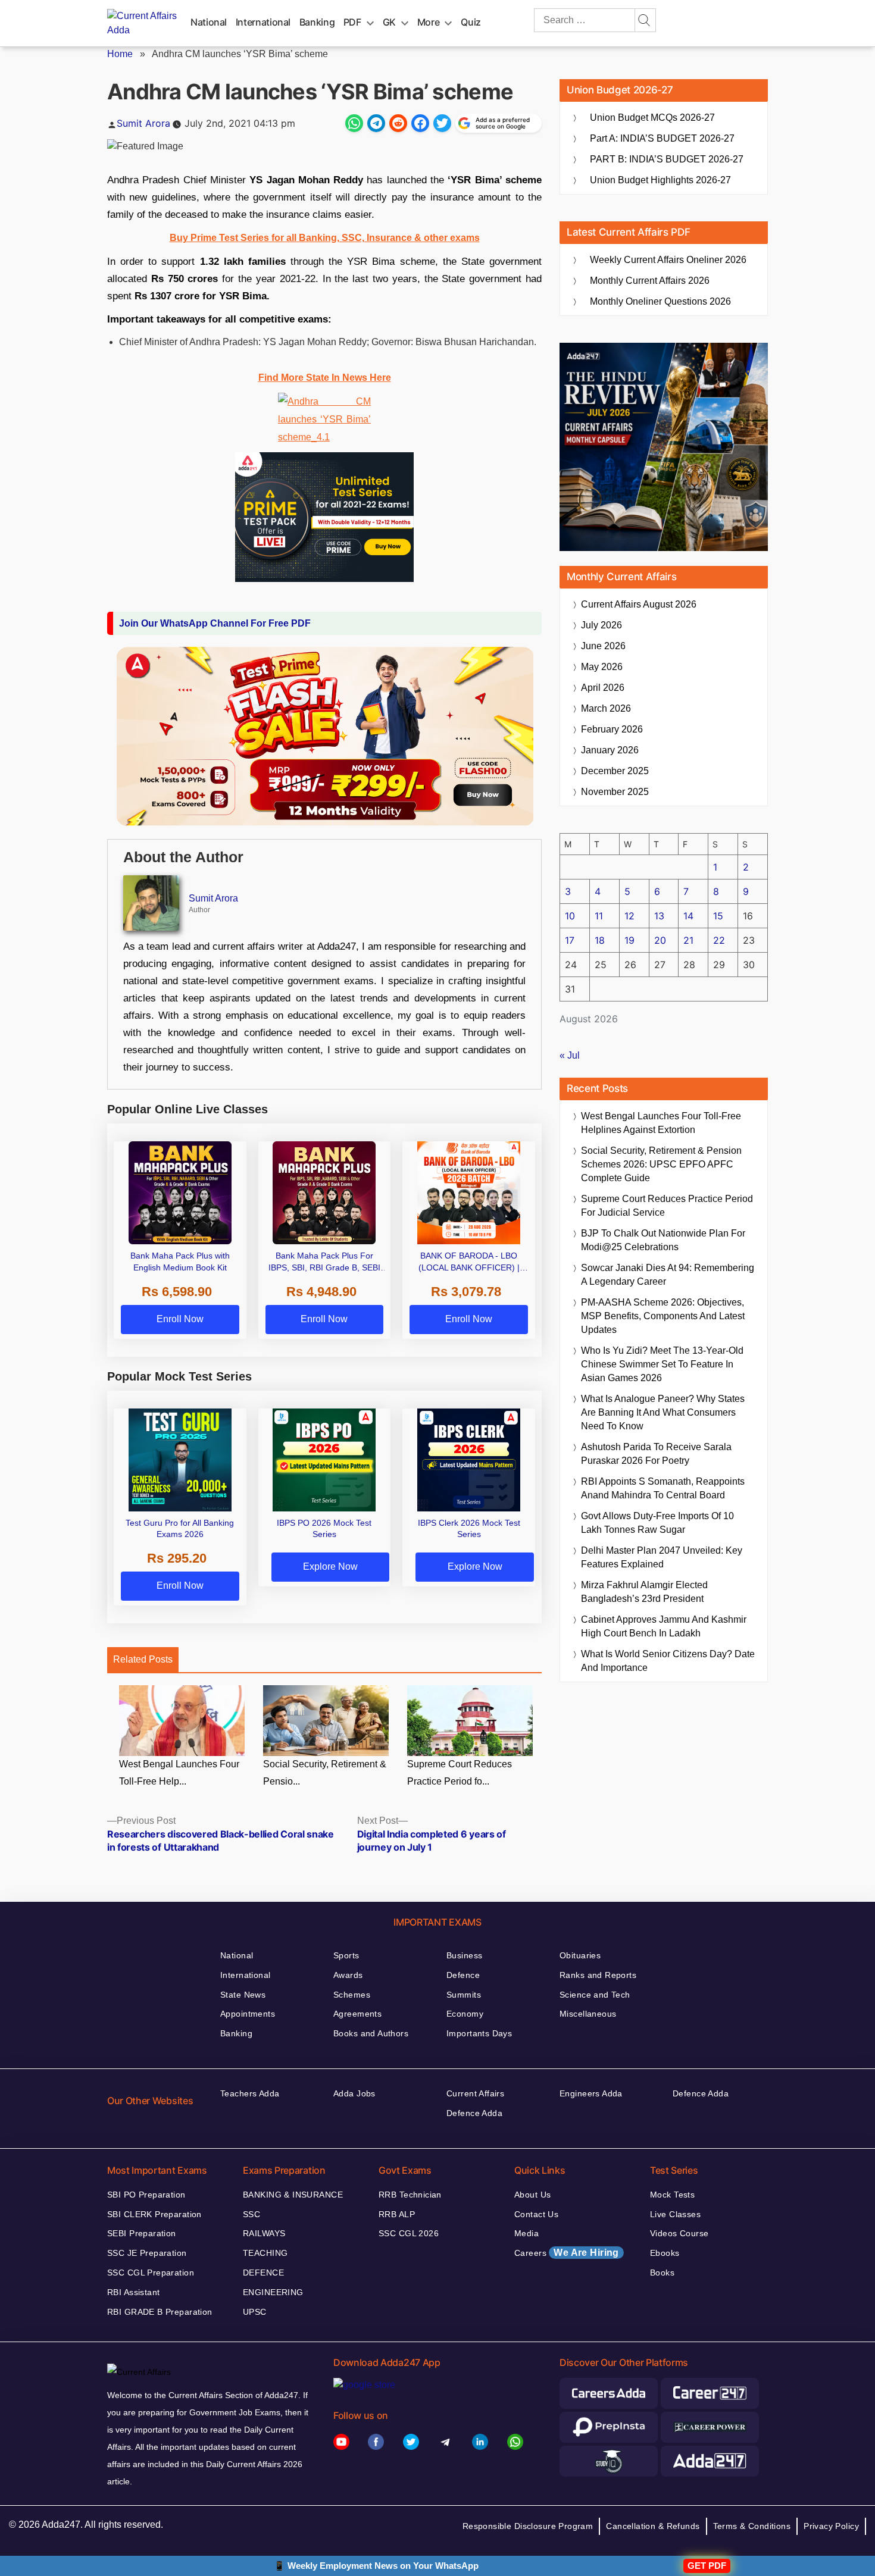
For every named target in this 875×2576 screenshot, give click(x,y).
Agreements (357, 2014)
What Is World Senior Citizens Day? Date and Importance (668, 1661)
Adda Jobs (354, 2093)
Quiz (471, 22)
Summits (464, 1995)
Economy (465, 2014)
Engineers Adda (591, 2093)
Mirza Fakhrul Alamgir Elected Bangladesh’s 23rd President (644, 1592)
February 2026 (612, 729)
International (263, 22)
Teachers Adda (250, 2093)
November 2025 (615, 792)
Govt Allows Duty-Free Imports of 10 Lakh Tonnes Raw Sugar (657, 1523)
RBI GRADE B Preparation (160, 2312)
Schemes (352, 1995)
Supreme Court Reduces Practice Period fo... (460, 1773)
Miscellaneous (588, 2014)
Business (464, 1955)
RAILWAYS (264, 2233)
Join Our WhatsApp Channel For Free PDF (215, 623)
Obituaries (580, 1955)
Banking (317, 22)
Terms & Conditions (752, 2526)
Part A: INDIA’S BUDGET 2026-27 (662, 138)
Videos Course (679, 2233)
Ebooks (665, 2253)
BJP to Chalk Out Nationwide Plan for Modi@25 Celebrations (663, 1240)
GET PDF (707, 2566)
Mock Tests (672, 2195)
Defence (463, 1975)
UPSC (255, 2312)
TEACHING (265, 2253)
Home (120, 54)
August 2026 (639, 604)
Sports (346, 1955)
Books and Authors (371, 2033)
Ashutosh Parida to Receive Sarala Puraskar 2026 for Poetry (656, 1454)
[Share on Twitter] (442, 123)
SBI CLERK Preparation (154, 2214)
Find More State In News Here (325, 378)
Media (526, 2233)
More (429, 22)
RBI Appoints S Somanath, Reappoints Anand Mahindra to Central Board (663, 1488)
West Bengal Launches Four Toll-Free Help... (179, 1773)
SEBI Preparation (142, 2233)
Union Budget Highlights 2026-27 (660, 180)
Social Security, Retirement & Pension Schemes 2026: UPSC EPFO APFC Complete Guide (661, 1164)
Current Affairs (475, 2093)
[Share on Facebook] (420, 123)
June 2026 (603, 646)
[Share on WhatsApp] (354, 123)
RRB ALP (397, 2214)
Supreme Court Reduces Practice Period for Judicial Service (667, 1206)
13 (659, 916)
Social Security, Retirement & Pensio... (325, 1773)
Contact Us (536, 2214)
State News (243, 1995)
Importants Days (479, 2033)
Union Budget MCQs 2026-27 (652, 118)
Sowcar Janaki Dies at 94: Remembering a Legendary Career (668, 1275)
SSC (251, 2214)
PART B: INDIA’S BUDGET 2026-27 (667, 159)
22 (719, 940)
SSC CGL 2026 (409, 2233)
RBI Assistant (133, 2292)
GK (389, 22)
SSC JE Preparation (147, 2253)
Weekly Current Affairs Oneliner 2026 (668, 260)
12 (629, 916)
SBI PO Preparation (146, 2195)
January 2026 (610, 750)
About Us (532, 2195)
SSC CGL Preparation (151, 2273)
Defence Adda (474, 2113)
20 (660, 940)
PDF (352, 22)
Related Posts (143, 1659)
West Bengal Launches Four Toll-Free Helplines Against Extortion (661, 1123)
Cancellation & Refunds (653, 2526)
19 (629, 940)
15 (718, 916)
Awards (348, 1975)
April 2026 (603, 688)
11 (599, 916)
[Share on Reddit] (398, 123)
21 (688, 940)
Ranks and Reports (598, 1975)
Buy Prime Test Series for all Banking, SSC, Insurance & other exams (325, 238)
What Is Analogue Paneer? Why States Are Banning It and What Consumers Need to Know (663, 1412)
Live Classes (675, 2214)
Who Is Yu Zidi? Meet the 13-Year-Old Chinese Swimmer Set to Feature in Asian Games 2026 (662, 1364)
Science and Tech (595, 1995)
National (209, 22)
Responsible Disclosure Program (528, 2526)
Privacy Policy (831, 2526)
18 (600, 940)
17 (570, 940)
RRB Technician (410, 2195)
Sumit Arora (143, 123)
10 (570, 916)
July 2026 (601, 625)
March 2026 (606, 708)
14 (688, 916)
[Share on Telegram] (376, 123)
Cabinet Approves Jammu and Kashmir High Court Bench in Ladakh (664, 1626)
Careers (567, 2253)
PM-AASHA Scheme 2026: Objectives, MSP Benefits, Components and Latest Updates (663, 1316)
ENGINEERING (273, 2292)
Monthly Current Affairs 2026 (650, 281)
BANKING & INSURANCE (293, 2195)
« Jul (570, 1055)
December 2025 (615, 771)
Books (662, 2273)
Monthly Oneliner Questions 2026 (660, 301)
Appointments (248, 2014)
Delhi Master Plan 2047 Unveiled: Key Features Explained (662, 1557)
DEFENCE (263, 2273)
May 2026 (602, 667)
